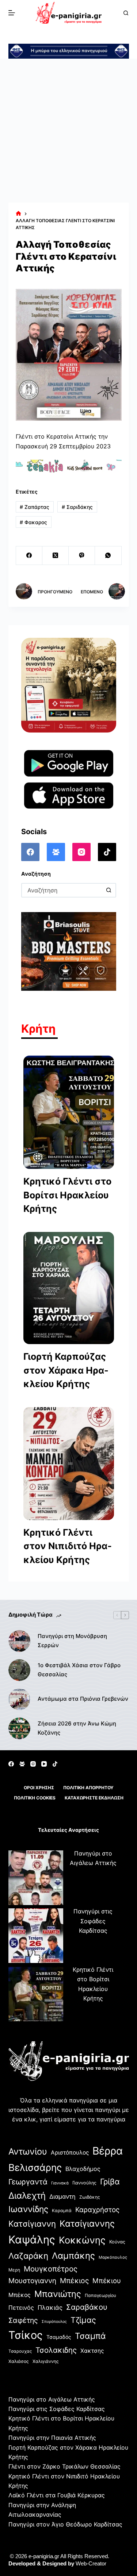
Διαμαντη (62, 2196)
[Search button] (109, 890)
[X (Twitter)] (56, 556)
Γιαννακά (60, 2183)
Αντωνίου (28, 2151)
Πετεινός (21, 2308)
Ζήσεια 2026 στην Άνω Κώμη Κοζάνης (77, 1728)
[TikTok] (107, 852)
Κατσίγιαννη (32, 2224)
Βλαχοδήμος (83, 2169)
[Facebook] (29, 556)
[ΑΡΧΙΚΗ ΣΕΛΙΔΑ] (18, 214)
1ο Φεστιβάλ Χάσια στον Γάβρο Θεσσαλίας (79, 1670)
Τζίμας (83, 2320)
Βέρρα (108, 2151)
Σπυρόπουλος (54, 2322)
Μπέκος (20, 2295)
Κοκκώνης (82, 2240)
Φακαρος (33, 522)
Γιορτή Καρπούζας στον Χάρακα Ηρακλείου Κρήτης (66, 1370)
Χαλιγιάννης (46, 2361)
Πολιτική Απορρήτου (88, 1788)
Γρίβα (110, 2182)
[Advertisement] (68, 131)
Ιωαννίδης (28, 2209)
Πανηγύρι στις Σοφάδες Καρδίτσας (93, 1921)
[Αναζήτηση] (126, 13)
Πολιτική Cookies (35, 1798)
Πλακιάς (50, 2308)
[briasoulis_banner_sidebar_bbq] (69, 951)
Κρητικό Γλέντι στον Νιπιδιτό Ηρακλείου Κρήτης (68, 1546)
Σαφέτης (23, 2320)
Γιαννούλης (84, 2183)
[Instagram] (81, 852)
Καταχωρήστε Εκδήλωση (94, 1798)
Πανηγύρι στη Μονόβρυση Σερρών (72, 1641)
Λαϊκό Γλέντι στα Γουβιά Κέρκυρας (57, 2495)
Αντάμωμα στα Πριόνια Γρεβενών (83, 1699)
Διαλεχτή (27, 2196)
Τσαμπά (90, 2336)
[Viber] (82, 556)
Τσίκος (26, 2335)
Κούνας (117, 2242)
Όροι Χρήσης (39, 1788)
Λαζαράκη (28, 2256)
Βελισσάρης (35, 2167)
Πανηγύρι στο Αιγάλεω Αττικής (52, 2399)
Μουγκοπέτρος (51, 2269)
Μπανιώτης (58, 2294)
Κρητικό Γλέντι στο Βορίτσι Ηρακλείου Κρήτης (67, 1195)
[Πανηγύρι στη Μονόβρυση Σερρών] (19, 1641)
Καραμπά (62, 2210)
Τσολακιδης (56, 2350)
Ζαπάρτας (35, 507)
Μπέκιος (74, 2281)
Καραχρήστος (97, 2210)
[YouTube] (44, 1764)
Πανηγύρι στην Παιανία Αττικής (52, 2438)
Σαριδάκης (77, 507)
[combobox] (62, 890)
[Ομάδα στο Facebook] (56, 852)
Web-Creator (91, 2563)
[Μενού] (12, 13)
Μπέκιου (107, 2281)
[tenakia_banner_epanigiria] (69, 466)
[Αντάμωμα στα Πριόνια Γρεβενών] (19, 1699)
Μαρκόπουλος (113, 2257)
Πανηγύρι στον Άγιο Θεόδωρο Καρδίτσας (65, 2524)
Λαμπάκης (73, 2256)
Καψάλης (32, 2240)
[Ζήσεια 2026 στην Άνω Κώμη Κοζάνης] (19, 1728)
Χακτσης (92, 2351)
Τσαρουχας (20, 2351)
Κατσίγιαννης (87, 2224)
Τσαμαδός (59, 2337)
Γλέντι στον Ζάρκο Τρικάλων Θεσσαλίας (64, 2466)
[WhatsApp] (108, 556)
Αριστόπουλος (70, 2153)
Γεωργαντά (28, 2182)
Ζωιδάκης (90, 2197)
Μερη (14, 2270)
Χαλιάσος (19, 2361)
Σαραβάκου (87, 2307)
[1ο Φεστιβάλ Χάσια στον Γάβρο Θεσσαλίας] (19, 1670)
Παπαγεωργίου (100, 2295)
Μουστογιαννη (32, 2281)
